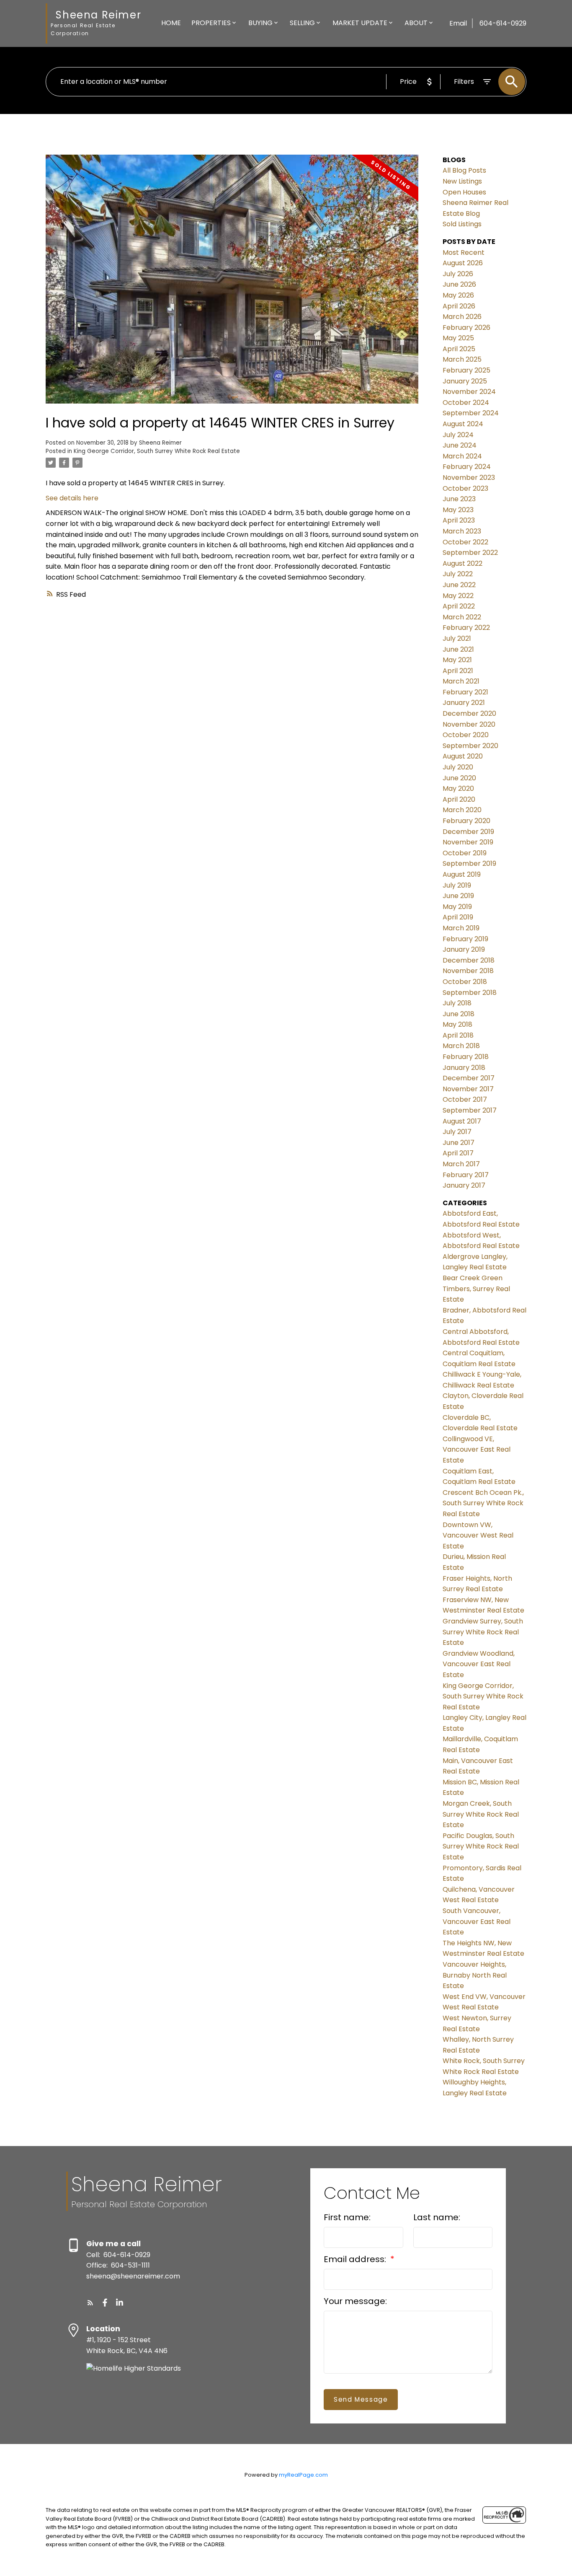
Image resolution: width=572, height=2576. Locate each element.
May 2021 (457, 660)
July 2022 (458, 574)
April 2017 (458, 1153)
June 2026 (459, 284)
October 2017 (465, 1099)
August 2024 (463, 424)
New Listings (462, 181)
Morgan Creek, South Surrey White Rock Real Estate (481, 1814)
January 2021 (464, 703)
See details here (72, 498)
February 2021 (465, 692)
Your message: (355, 2301)
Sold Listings (462, 224)
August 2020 (463, 756)
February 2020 (466, 821)
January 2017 (464, 1185)
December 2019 (468, 832)
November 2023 (469, 478)
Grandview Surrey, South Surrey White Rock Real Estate (483, 1632)
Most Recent (464, 252)
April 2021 (458, 671)
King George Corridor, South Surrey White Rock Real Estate (157, 451)
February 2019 (465, 939)
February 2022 (466, 628)
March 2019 (461, 928)
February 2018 (466, 1057)
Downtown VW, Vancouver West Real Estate (478, 1535)
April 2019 (458, 917)
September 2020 (470, 746)
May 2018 (457, 1024)
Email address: (356, 2259)
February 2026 (466, 328)
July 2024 (458, 435)
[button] (90, 2303)
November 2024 (469, 392)
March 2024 (462, 456)
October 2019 (465, 853)
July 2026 (458, 274)
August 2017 (462, 1121)
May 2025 (458, 338)
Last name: (437, 2217)
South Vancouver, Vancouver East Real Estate (477, 1921)
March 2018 (461, 1046)
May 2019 (457, 907)
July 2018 (457, 1003)
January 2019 (464, 949)
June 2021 (458, 649)
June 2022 (459, 585)
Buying (260, 23)
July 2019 (457, 885)
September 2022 (470, 553)
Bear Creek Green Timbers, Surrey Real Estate (476, 1289)
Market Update (360, 23)
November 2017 (468, 1089)
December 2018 (469, 960)
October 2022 (465, 542)
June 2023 (459, 499)
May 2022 (458, 596)
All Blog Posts (464, 170)
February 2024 (467, 467)
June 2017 (459, 1143)
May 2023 (458, 510)
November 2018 (468, 971)
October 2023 (465, 488)
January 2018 (464, 1068)
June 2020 (459, 778)
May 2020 (458, 788)
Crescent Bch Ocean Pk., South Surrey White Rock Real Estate (483, 1503)
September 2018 (470, 993)
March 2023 (462, 531)
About (416, 23)
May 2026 (458, 295)
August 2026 (463, 263)
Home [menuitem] (171, 23)
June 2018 (459, 1014)
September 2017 (470, 1110)
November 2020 (469, 724)
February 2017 (466, 1175)
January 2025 (465, 381)
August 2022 (462, 563)
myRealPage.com (303, 2475)
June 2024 (460, 445)
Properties (211, 23)
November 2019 (468, 842)
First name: (347, 2217)
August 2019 (462, 874)
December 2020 (469, 713)
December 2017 (469, 1078)
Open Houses (464, 192)
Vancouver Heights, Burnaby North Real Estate (475, 1975)
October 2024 (466, 403)
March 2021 (461, 681)
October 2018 (465, 982)
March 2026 (462, 317)
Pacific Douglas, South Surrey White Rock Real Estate (481, 1846)
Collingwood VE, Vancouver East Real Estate (477, 1450)
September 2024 (471, 413)
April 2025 (459, 349)
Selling (302, 23)
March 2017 (461, 1164)
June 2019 (458, 896)
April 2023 (459, 520)
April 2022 (459, 606)
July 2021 (457, 638)
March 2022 (462, 617)
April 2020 (459, 799)
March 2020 (462, 810)
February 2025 (466, 370)
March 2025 (462, 359)
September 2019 (469, 863)
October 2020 (466, 735)
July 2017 (457, 1132)
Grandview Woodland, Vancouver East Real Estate (479, 1664)
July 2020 (458, 767)
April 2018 (458, 1035)
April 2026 (459, 306)
